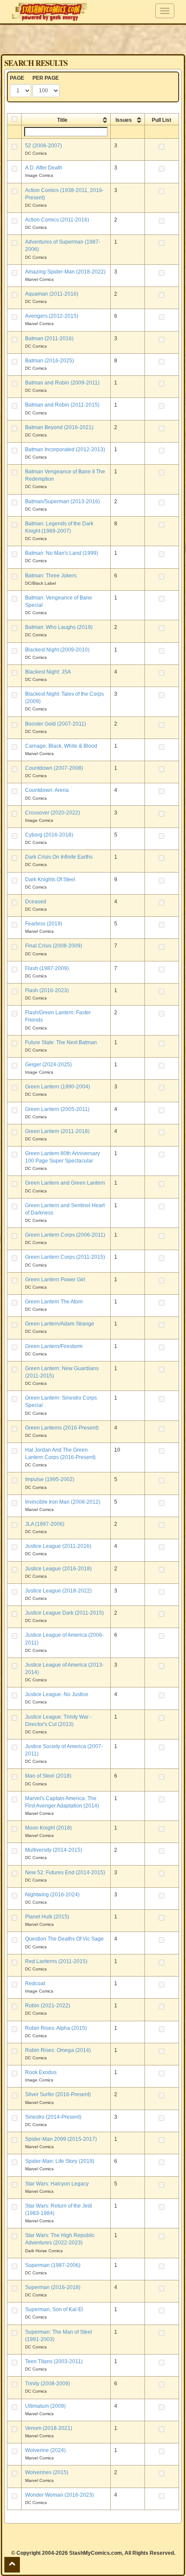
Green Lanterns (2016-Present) (62, 1428)
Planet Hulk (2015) (47, 1917)
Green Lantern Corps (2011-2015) (65, 1257)
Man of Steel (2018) (48, 1776)
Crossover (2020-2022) (53, 813)
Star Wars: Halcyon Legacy (57, 2184)
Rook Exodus (41, 2072)
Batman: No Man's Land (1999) (62, 553)
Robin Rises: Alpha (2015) (56, 2028)
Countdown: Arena (47, 790)
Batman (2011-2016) (49, 339)
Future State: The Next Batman (61, 1042)
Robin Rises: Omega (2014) (58, 2050)
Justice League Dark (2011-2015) (64, 1613)
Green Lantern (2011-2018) (57, 1131)
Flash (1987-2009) (47, 968)
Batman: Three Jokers (51, 576)
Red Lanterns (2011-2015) (56, 1961)
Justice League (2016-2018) (58, 1569)
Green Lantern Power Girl (55, 1280)
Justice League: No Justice (57, 1694)
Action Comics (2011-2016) (57, 220)
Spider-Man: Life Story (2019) (60, 2161)
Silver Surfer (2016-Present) (58, 2094)
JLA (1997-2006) (45, 1524)
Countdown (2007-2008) (54, 768)
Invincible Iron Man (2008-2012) (63, 1502)
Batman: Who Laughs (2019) (59, 627)
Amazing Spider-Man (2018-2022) (65, 272)
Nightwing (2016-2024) (52, 1895)
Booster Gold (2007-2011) (56, 724)
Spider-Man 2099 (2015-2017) (61, 2139)
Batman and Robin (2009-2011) (62, 383)
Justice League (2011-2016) (58, 1546)
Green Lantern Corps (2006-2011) (65, 1235)
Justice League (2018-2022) (58, 1591)
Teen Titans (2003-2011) (54, 2361)
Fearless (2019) (44, 924)
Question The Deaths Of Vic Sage (64, 1939)
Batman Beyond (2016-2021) (59, 427)
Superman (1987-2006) (53, 2265)
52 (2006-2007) (43, 146)
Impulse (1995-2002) (50, 1479)
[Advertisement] (93, 39)
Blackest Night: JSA (48, 672)
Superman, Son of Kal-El (54, 2309)
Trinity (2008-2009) (48, 2384)
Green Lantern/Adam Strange (60, 1324)
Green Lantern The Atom (54, 1302)
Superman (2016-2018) (53, 2287)
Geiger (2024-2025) (48, 1065)
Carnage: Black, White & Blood (61, 746)
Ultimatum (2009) (45, 2406)
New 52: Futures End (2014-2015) (65, 1873)
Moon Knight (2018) (48, 1828)
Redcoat (35, 1983)
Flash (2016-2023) (47, 990)
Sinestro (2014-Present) (53, 2117)
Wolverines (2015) (47, 2472)
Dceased (36, 902)
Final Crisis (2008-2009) (54, 946)
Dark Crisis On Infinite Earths (59, 857)
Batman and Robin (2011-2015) (62, 405)
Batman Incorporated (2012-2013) (65, 449)
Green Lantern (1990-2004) (58, 1087)
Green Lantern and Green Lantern (65, 1183)
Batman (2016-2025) (50, 361)
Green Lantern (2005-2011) (57, 1109)
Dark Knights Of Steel (50, 879)
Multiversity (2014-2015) (54, 1850)
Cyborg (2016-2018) (49, 835)
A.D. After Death (44, 168)
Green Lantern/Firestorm (54, 1346)
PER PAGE (46, 78)
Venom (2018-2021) (49, 2428)
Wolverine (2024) (45, 2450)
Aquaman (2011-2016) (52, 294)
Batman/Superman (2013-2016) (63, 502)
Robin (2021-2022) (48, 2006)
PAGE (17, 78)
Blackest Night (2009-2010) (57, 650)
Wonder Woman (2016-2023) (59, 2495)
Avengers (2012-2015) (52, 316)
